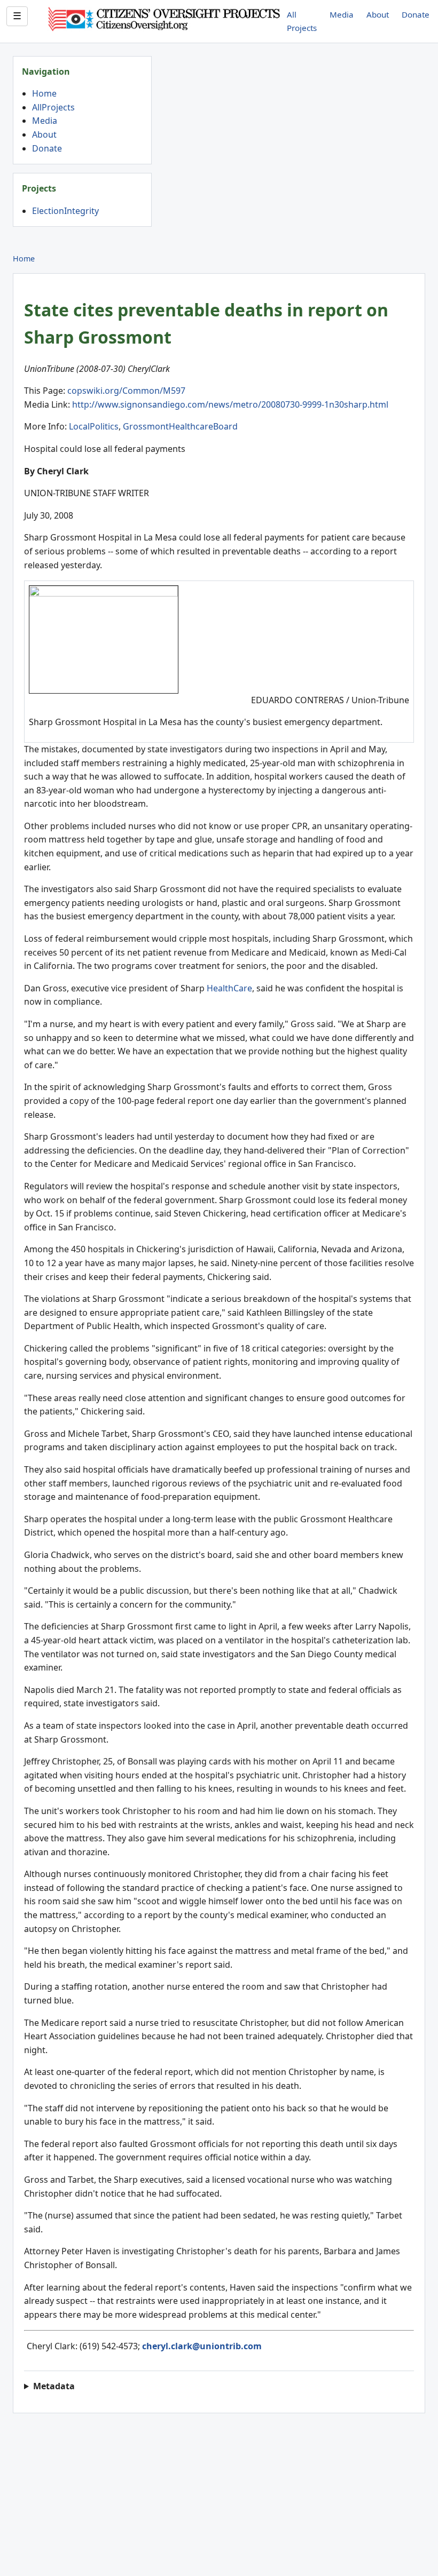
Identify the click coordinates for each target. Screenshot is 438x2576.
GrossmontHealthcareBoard (180, 426)
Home (44, 93)
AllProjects (53, 107)
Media (342, 14)
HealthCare (229, 988)
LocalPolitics (94, 426)
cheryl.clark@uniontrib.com (202, 2346)
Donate (416, 14)
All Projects (302, 21)
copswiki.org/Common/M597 (126, 391)
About (378, 14)
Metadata (54, 2386)
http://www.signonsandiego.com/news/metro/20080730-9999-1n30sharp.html (230, 404)
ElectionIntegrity (65, 211)
